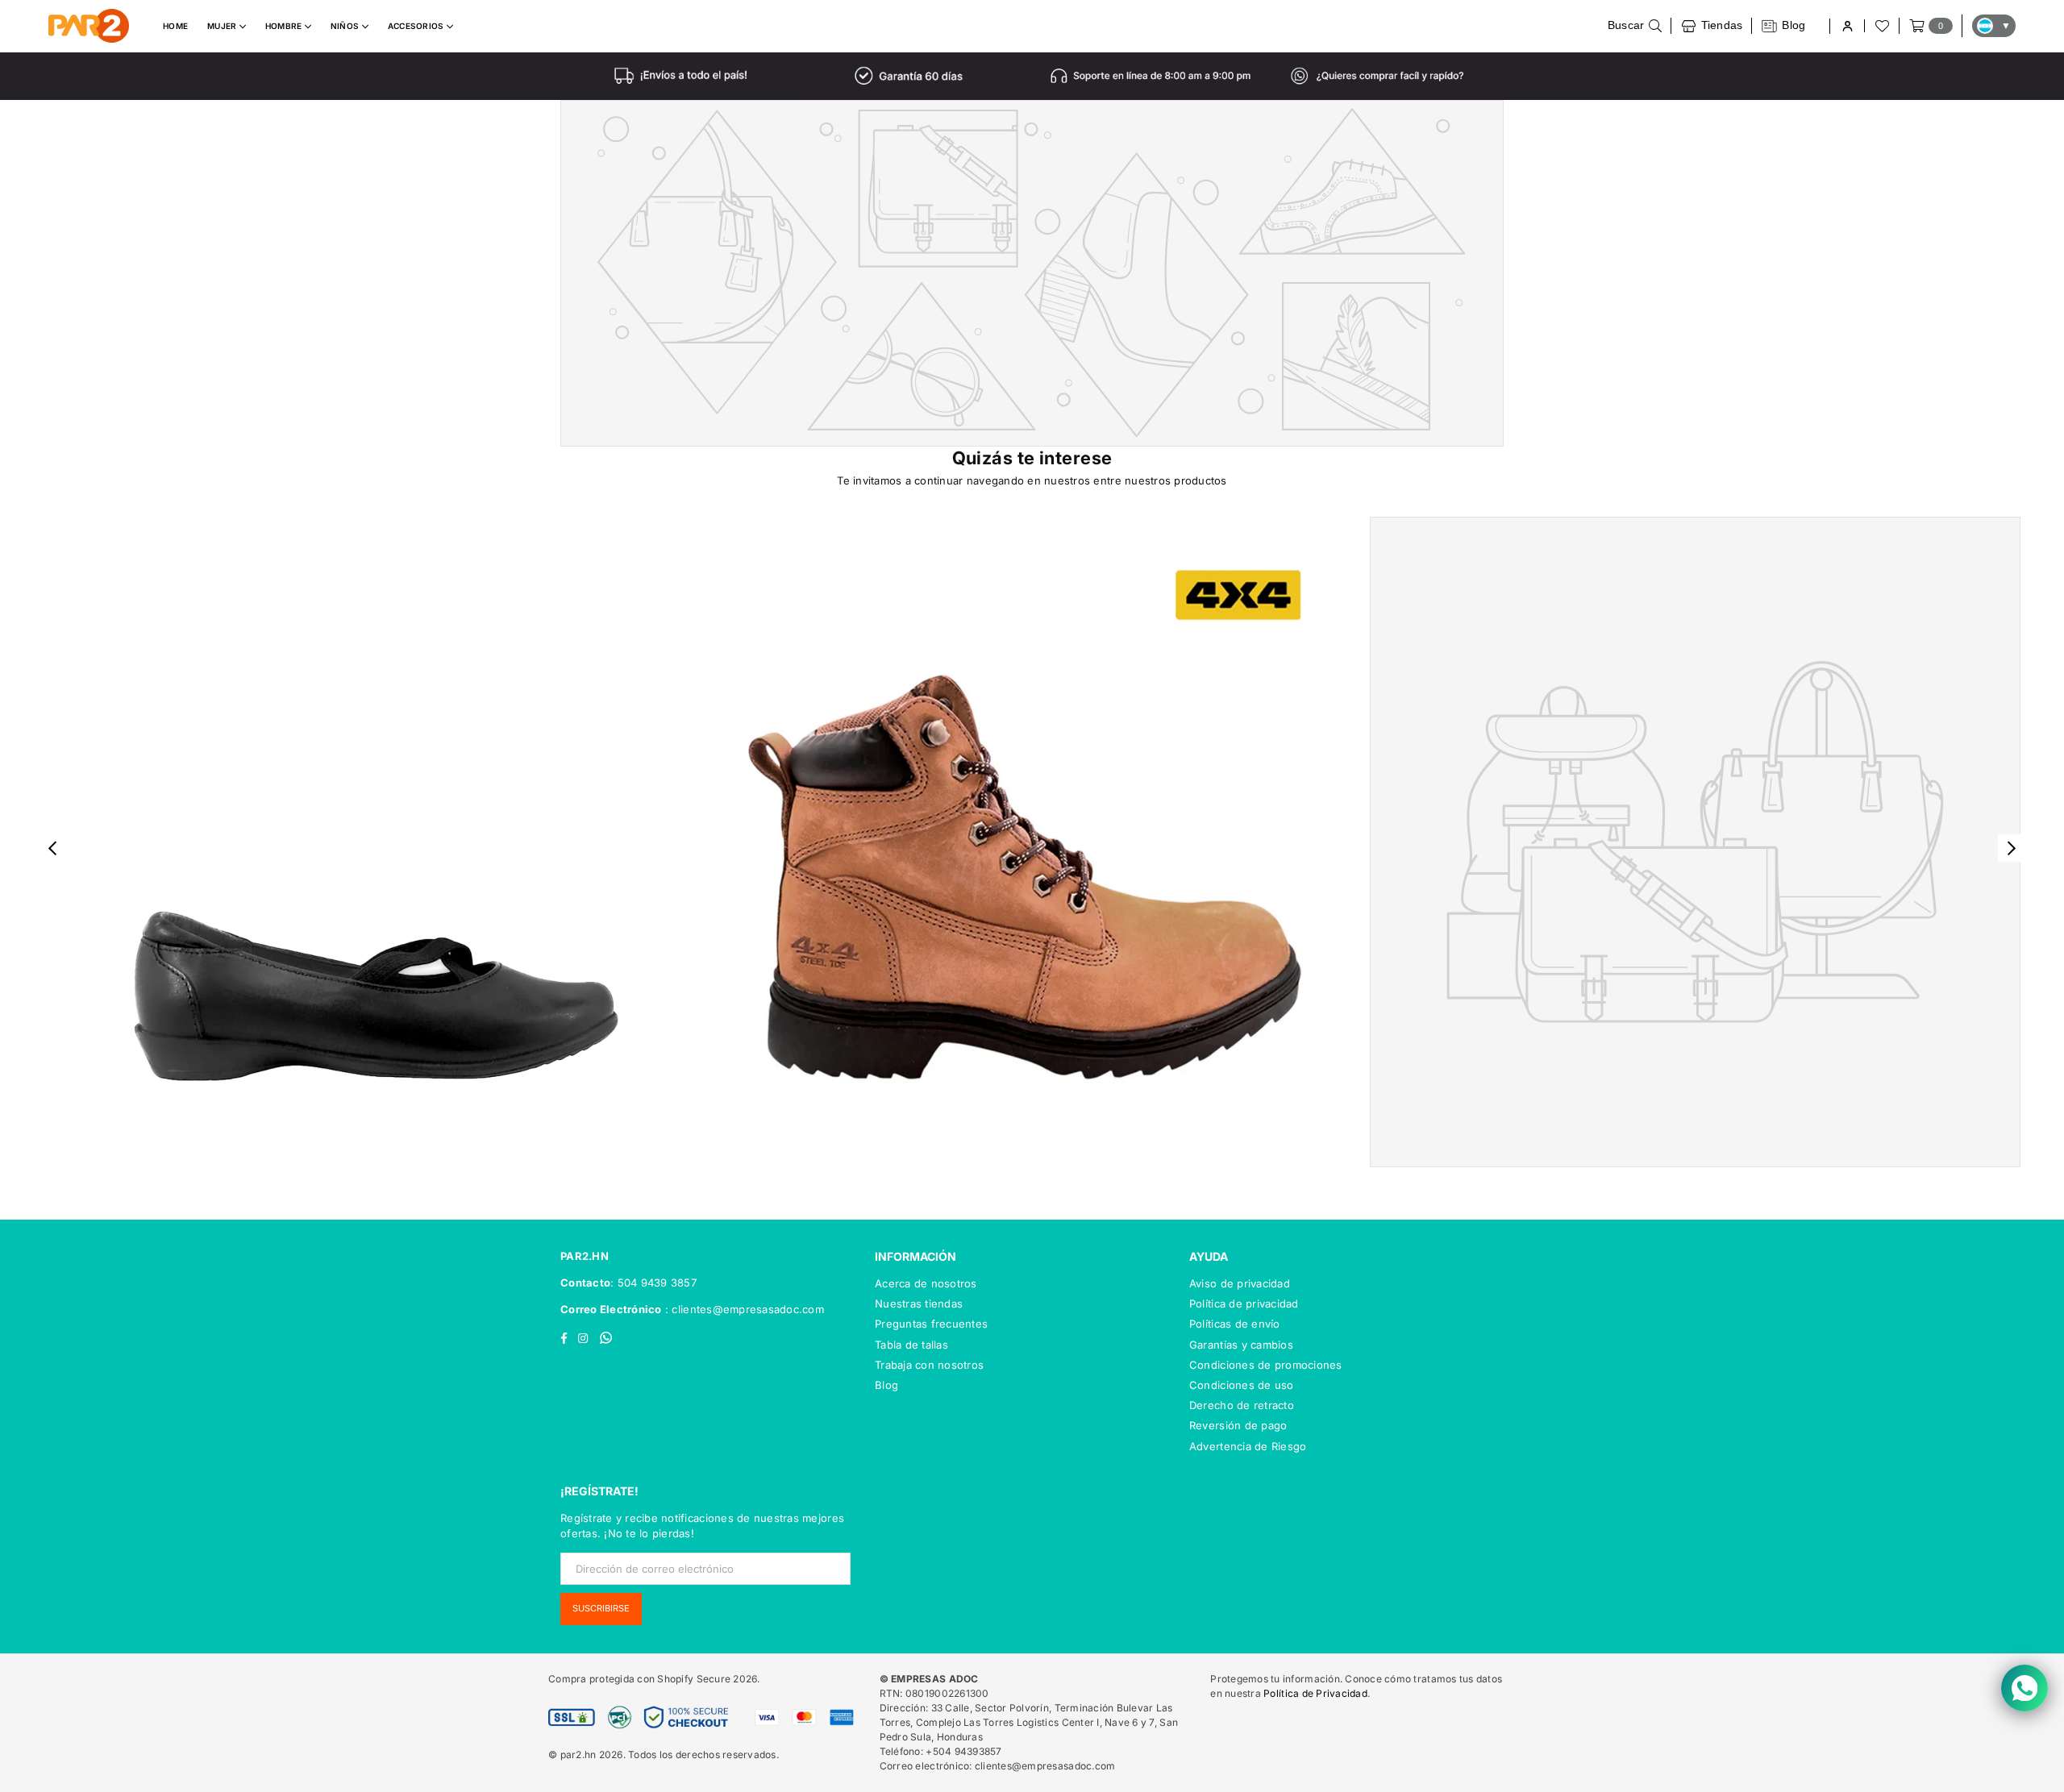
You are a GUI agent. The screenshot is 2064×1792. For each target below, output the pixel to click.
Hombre (285, 26)
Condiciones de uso (1242, 1385)
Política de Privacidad (1315, 1693)
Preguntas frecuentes (931, 1324)
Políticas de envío (1235, 1324)
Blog (886, 1385)
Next (2012, 848)
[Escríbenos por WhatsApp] (2024, 1688)
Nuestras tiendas (919, 1303)
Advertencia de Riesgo (1248, 1446)
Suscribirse (601, 1608)
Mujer (223, 26)
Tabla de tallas (911, 1345)
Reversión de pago (1238, 1425)
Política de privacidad (1244, 1303)
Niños (346, 26)
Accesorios (417, 26)
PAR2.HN (585, 1256)
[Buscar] (1635, 26)
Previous (53, 848)
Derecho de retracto (1242, 1405)
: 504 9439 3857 (653, 1283)
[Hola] (1847, 26)
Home (175, 26)
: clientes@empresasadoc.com (743, 1309)
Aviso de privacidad (1240, 1283)
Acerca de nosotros (926, 1283)
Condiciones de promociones (1266, 1365)
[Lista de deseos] (1881, 26)
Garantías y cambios (1241, 1345)
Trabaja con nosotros (929, 1365)
